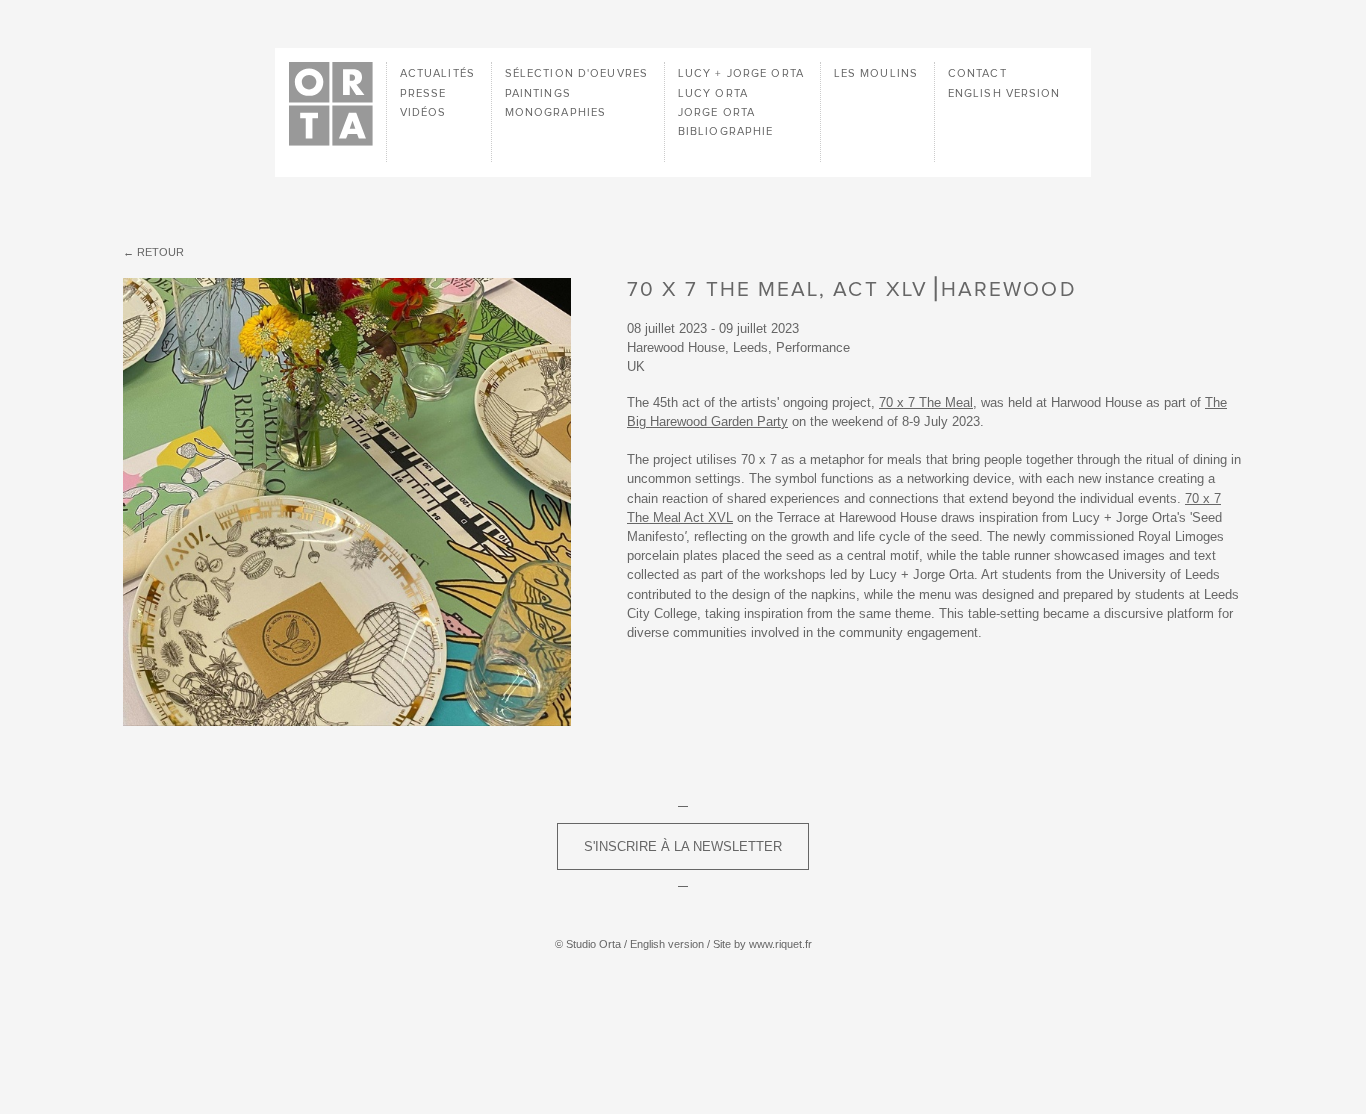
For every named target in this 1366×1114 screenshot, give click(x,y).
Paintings (538, 93)
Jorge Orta (716, 112)
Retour (160, 252)
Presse (423, 93)
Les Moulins (876, 73)
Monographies (555, 112)
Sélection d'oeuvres (576, 73)
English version (1004, 93)
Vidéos (423, 112)
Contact (977, 73)
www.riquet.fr (780, 944)
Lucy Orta (713, 93)
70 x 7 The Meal (926, 402)
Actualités (437, 73)
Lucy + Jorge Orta (741, 73)
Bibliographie (726, 131)
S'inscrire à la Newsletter (683, 846)
